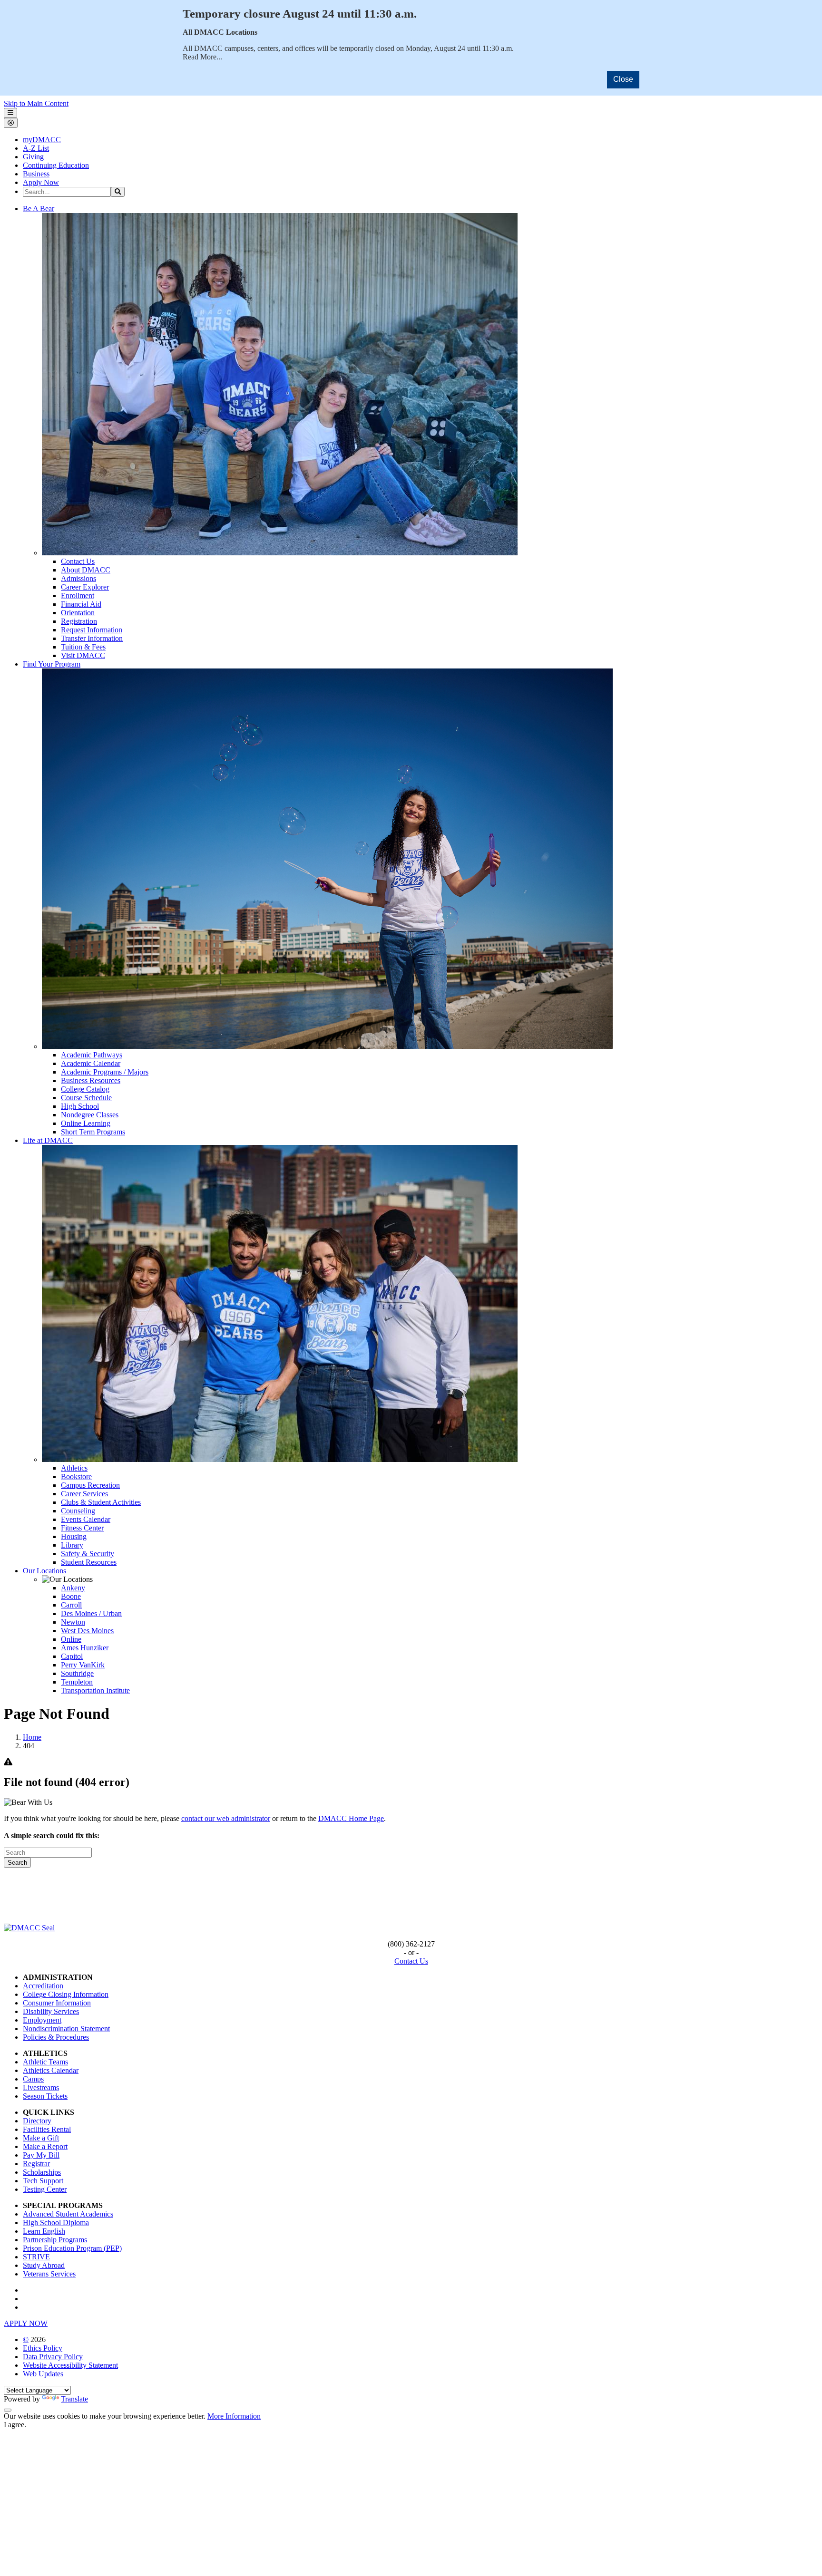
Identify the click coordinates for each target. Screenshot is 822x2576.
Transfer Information (92, 638)
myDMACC (42, 140)
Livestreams (41, 2087)
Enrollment (78, 596)
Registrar (36, 2164)
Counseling (78, 1511)
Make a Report (45, 2146)
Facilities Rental (47, 2129)
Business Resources (91, 1080)
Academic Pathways (92, 1055)
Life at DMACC (48, 1140)
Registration (79, 621)
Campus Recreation (90, 1485)
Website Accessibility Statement (70, 2365)
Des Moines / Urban (91, 1613)
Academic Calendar (91, 1063)
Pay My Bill (41, 2155)
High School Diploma (56, 2223)
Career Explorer (85, 587)
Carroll (71, 1605)
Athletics (74, 1468)
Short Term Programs (93, 1132)
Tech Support (43, 2181)
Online (71, 1639)
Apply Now (41, 182)
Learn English (44, 2231)
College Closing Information (66, 1994)
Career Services (84, 1494)
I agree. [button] (15, 2425)
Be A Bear (39, 208)
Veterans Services (49, 2274)
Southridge (77, 1673)
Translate (74, 2399)
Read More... (202, 57)
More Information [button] (234, 2416)
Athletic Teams (45, 2062)
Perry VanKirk (83, 1665)
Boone (71, 1596)
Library (72, 1545)
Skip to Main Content (36, 103)
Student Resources (89, 1562)
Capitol (72, 1656)
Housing (74, 1536)
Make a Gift (41, 2138)
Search (17, 1863)
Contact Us (78, 561)
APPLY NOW (26, 2323)
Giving (33, 157)
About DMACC (86, 570)
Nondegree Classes (90, 1115)
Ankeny (73, 1588)
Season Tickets (45, 2096)
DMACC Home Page (351, 1818)
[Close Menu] (11, 123)
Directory (37, 2121)
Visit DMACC (83, 655)
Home (32, 1737)
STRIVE (36, 2257)
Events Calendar (86, 1519)
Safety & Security (88, 1554)
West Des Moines (87, 1631)
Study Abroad (44, 2265)
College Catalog (85, 1089)
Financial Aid (81, 604)
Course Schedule (86, 1098)
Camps (33, 2079)
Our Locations (44, 1571)
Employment (42, 2020)
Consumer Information (57, 2003)
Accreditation (43, 1986)
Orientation (78, 613)
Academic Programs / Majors (105, 1072)
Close (623, 79)
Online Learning (86, 1123)
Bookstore (76, 1477)
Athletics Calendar (51, 2070)
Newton (73, 1622)
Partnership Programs (55, 2240)
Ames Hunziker (85, 1648)
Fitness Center (82, 1528)
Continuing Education (56, 165)
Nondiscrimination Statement (66, 2029)
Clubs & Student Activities (101, 1502)
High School (80, 1106)
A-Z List (36, 148)
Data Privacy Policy (53, 2357)
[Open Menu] (10, 113)
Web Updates (43, 2374)
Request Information (92, 630)
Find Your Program (52, 664)
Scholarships (42, 2172)
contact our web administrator (226, 1818)
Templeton (77, 1682)
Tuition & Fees (83, 647)
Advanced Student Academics (68, 2214)
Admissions (78, 578)
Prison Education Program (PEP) (72, 2248)
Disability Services (51, 2011)
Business (36, 174)
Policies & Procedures (56, 2037)
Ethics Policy (43, 2348)
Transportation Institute (95, 1690)
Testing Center (45, 2189)
